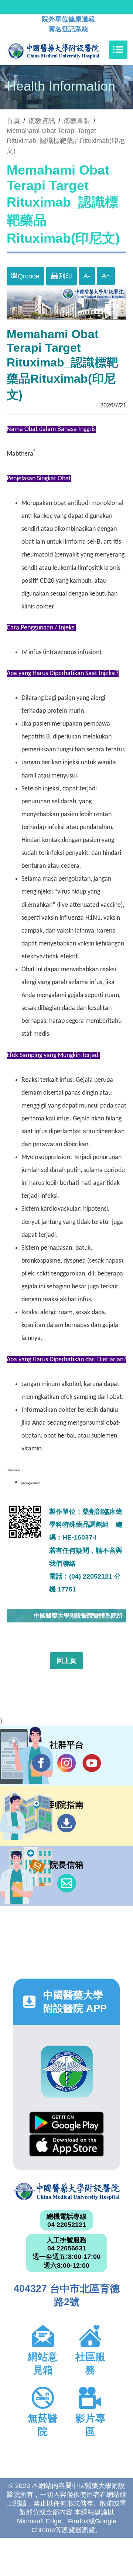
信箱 (66, 1883)
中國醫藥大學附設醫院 (66, 2191)
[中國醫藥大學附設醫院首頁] (64, 50)
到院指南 (66, 1823)
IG (66, 1763)
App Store (66, 2145)
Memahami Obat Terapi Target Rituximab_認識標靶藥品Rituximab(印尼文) (66, 141)
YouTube (92, 1763)
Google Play (66, 2123)
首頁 (13, 121)
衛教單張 (77, 121)
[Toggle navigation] (118, 50)
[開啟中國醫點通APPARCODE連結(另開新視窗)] (67, 2072)
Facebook (41, 1763)
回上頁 (66, 1661)
